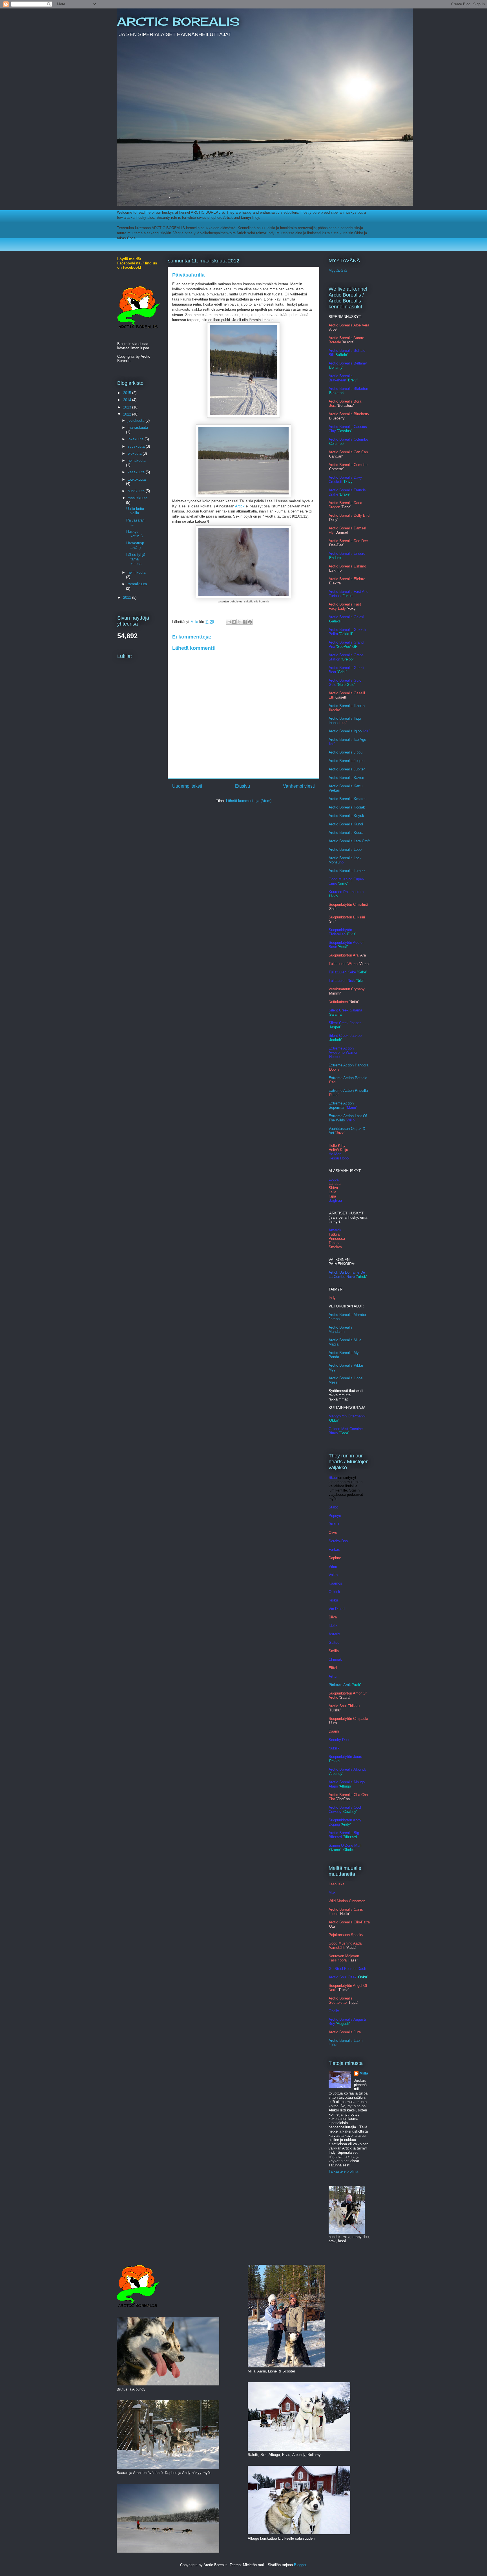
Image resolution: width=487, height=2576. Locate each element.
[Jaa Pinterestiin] (250, 622)
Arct (332, 850)
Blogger (300, 2565)
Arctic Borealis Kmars (347, 799)
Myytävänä (338, 270)
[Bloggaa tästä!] (234, 622)
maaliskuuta (138, 498)
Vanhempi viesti (299, 786)
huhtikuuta (137, 491)
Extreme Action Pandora (348, 1065)
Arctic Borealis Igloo (345, 731)
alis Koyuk (356, 816)
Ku (356, 824)
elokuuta (135, 453)
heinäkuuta (137, 460)
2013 (128, 407)
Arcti (332, 761)
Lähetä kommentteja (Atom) (249, 801)
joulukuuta (137, 420)
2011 (128, 597)
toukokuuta (137, 479)
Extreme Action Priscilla (348, 1091)
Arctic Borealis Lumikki (347, 871)
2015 (128, 393)
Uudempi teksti (187, 786)
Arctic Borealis (341, 824)
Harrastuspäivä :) (135, 545)
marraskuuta (138, 428)
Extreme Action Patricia (348, 1078)
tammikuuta (137, 584)
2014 (128, 400)
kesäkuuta (137, 472)
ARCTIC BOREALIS (178, 22)
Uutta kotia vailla (135, 511)
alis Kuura (355, 833)
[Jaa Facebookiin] (245, 622)
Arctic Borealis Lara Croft (349, 841)
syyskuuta (137, 446)
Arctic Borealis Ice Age (347, 740)
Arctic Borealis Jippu (346, 752)
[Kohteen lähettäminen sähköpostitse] (229, 622)
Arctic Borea (339, 807)
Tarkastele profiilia (343, 2171)
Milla (364, 2073)
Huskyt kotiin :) (134, 534)
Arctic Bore (338, 816)
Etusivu (243, 786)
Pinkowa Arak (340, 1685)
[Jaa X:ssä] (239, 622)
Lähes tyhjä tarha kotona (136, 559)
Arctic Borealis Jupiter (347, 769)
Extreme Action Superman (341, 1105)
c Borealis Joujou (350, 761)
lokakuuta (136, 439)
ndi (361, 824)
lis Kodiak (357, 807)
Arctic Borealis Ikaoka (347, 706)
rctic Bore (339, 833)
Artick (240, 506)
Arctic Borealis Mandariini (341, 1329)
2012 (128, 414)
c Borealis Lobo (349, 850)
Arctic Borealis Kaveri (346, 778)
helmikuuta (137, 572)
